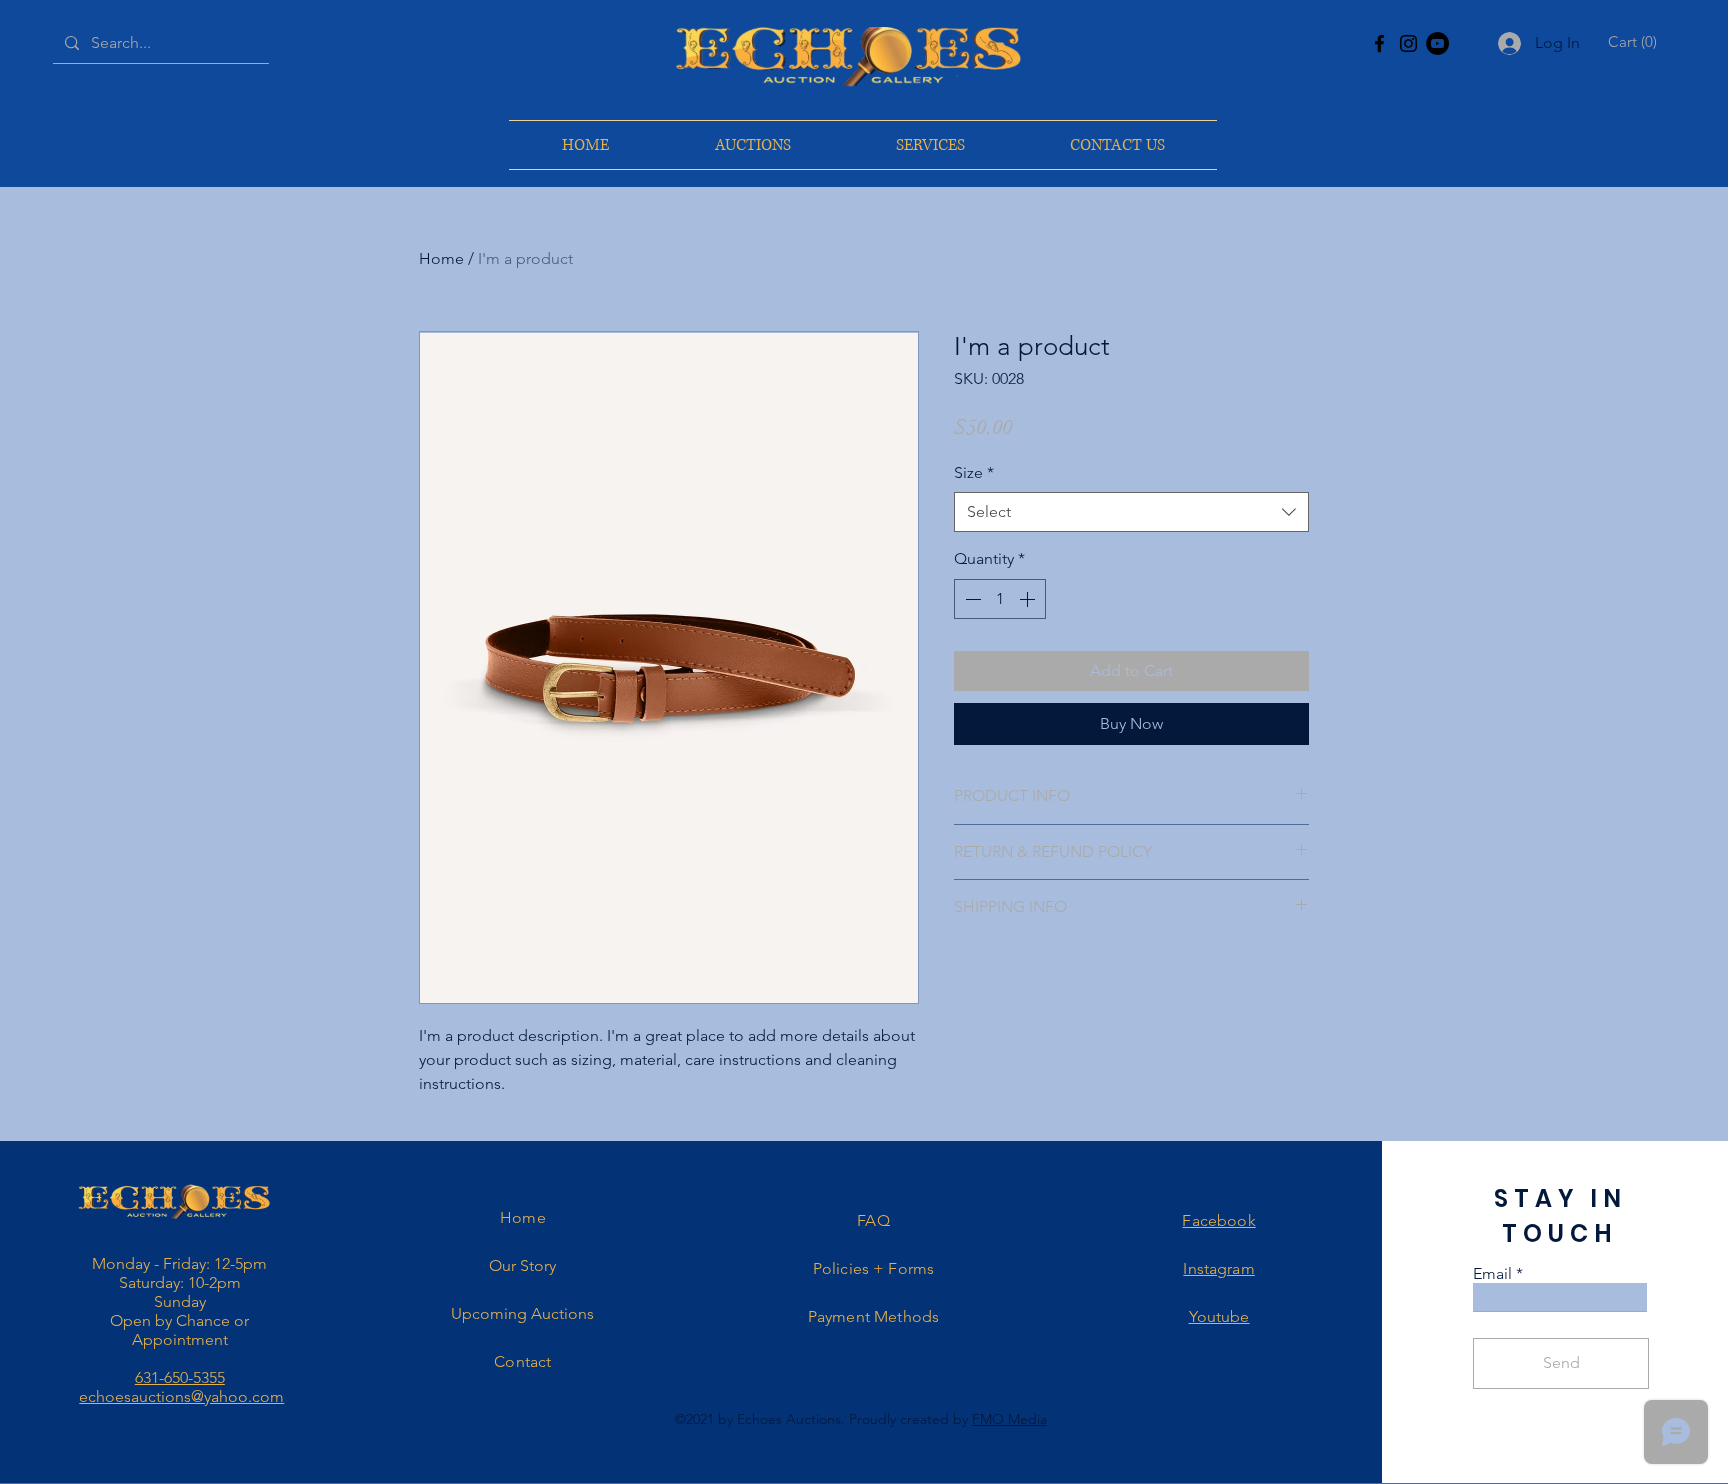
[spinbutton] (1000, 599)
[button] (1635, 42)
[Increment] (1029, 599)
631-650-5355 (180, 1377)
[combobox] (1131, 512)
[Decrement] (971, 599)
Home (441, 258)
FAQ (873, 1220)
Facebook (1218, 1220)
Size (974, 472)
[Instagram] (1408, 43)
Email (1492, 1274)
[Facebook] (1379, 43)
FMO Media (1009, 1419)
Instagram (1218, 1268)
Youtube (1219, 1316)
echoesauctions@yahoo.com (181, 1396)
